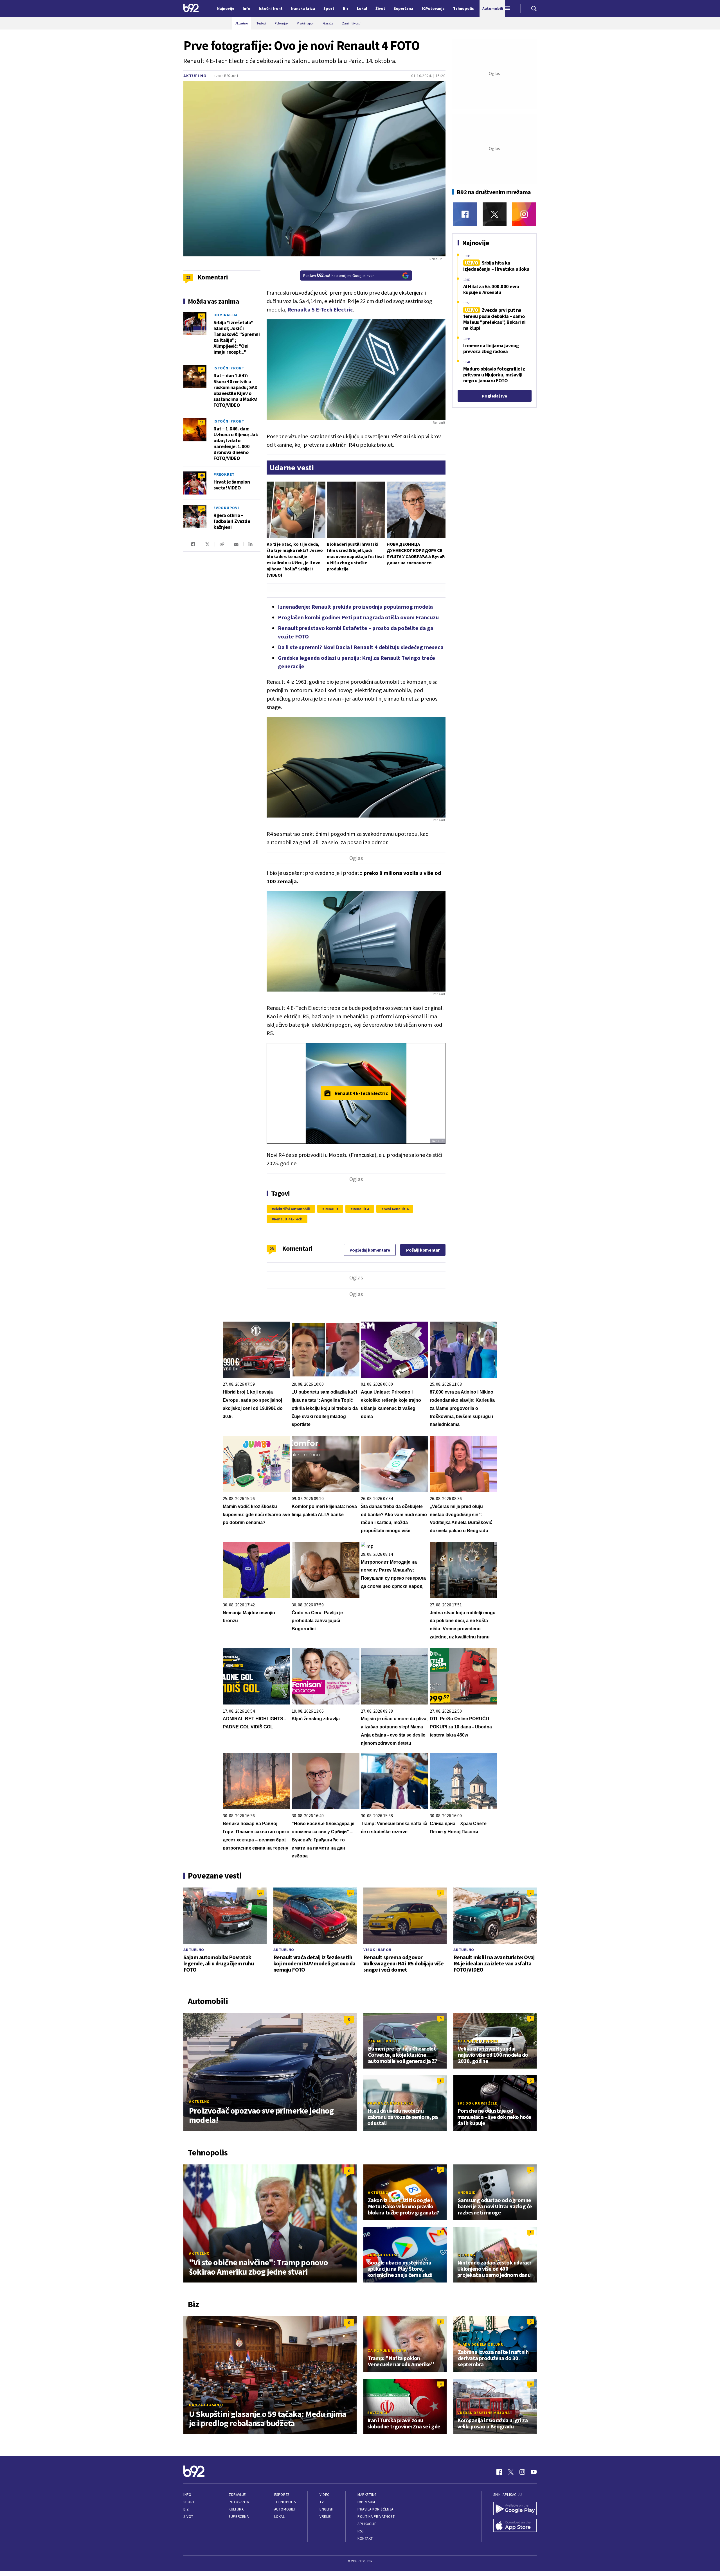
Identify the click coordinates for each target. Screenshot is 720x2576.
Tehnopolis (285, 2502)
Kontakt (365, 2538)
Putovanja (239, 2502)
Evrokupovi (226, 508)
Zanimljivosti (383, 2041)
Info (187, 2495)
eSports (282, 2495)
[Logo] (191, 8)
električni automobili (292, 1209)
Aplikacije (367, 2524)
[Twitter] (495, 214)
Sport (189, 2502)
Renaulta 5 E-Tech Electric (320, 309)
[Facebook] (465, 214)
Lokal (280, 2517)
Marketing (367, 2495)
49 (202, 475)
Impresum (366, 2502)
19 (202, 509)
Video (325, 2495)
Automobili (284, 2509)
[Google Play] (515, 2509)
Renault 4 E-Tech (288, 1219)
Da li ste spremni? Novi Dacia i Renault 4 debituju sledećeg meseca (361, 647)
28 (272, 1249)
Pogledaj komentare (370, 1250)
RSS (361, 2531)
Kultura (236, 2509)
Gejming (466, 2255)
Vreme (325, 2517)
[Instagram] (524, 214)
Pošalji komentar (423, 1250)
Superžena (239, 2517)
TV (322, 2502)
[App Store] (515, 2526)
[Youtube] (534, 2472)
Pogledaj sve (494, 396)
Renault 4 (361, 1209)
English (327, 2509)
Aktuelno (195, 76)
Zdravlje (237, 2495)
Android (467, 2193)
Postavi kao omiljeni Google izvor (339, 276)
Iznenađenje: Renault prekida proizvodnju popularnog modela (355, 607)
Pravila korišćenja (375, 2509)
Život (188, 2517)
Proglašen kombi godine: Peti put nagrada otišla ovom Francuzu (358, 617)
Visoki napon (377, 1950)
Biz (186, 2509)
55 (202, 316)
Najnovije (226, 8)
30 (350, 1893)
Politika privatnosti (377, 2517)
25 (260, 1893)
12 (202, 422)
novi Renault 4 (396, 1209)
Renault (331, 1209)
